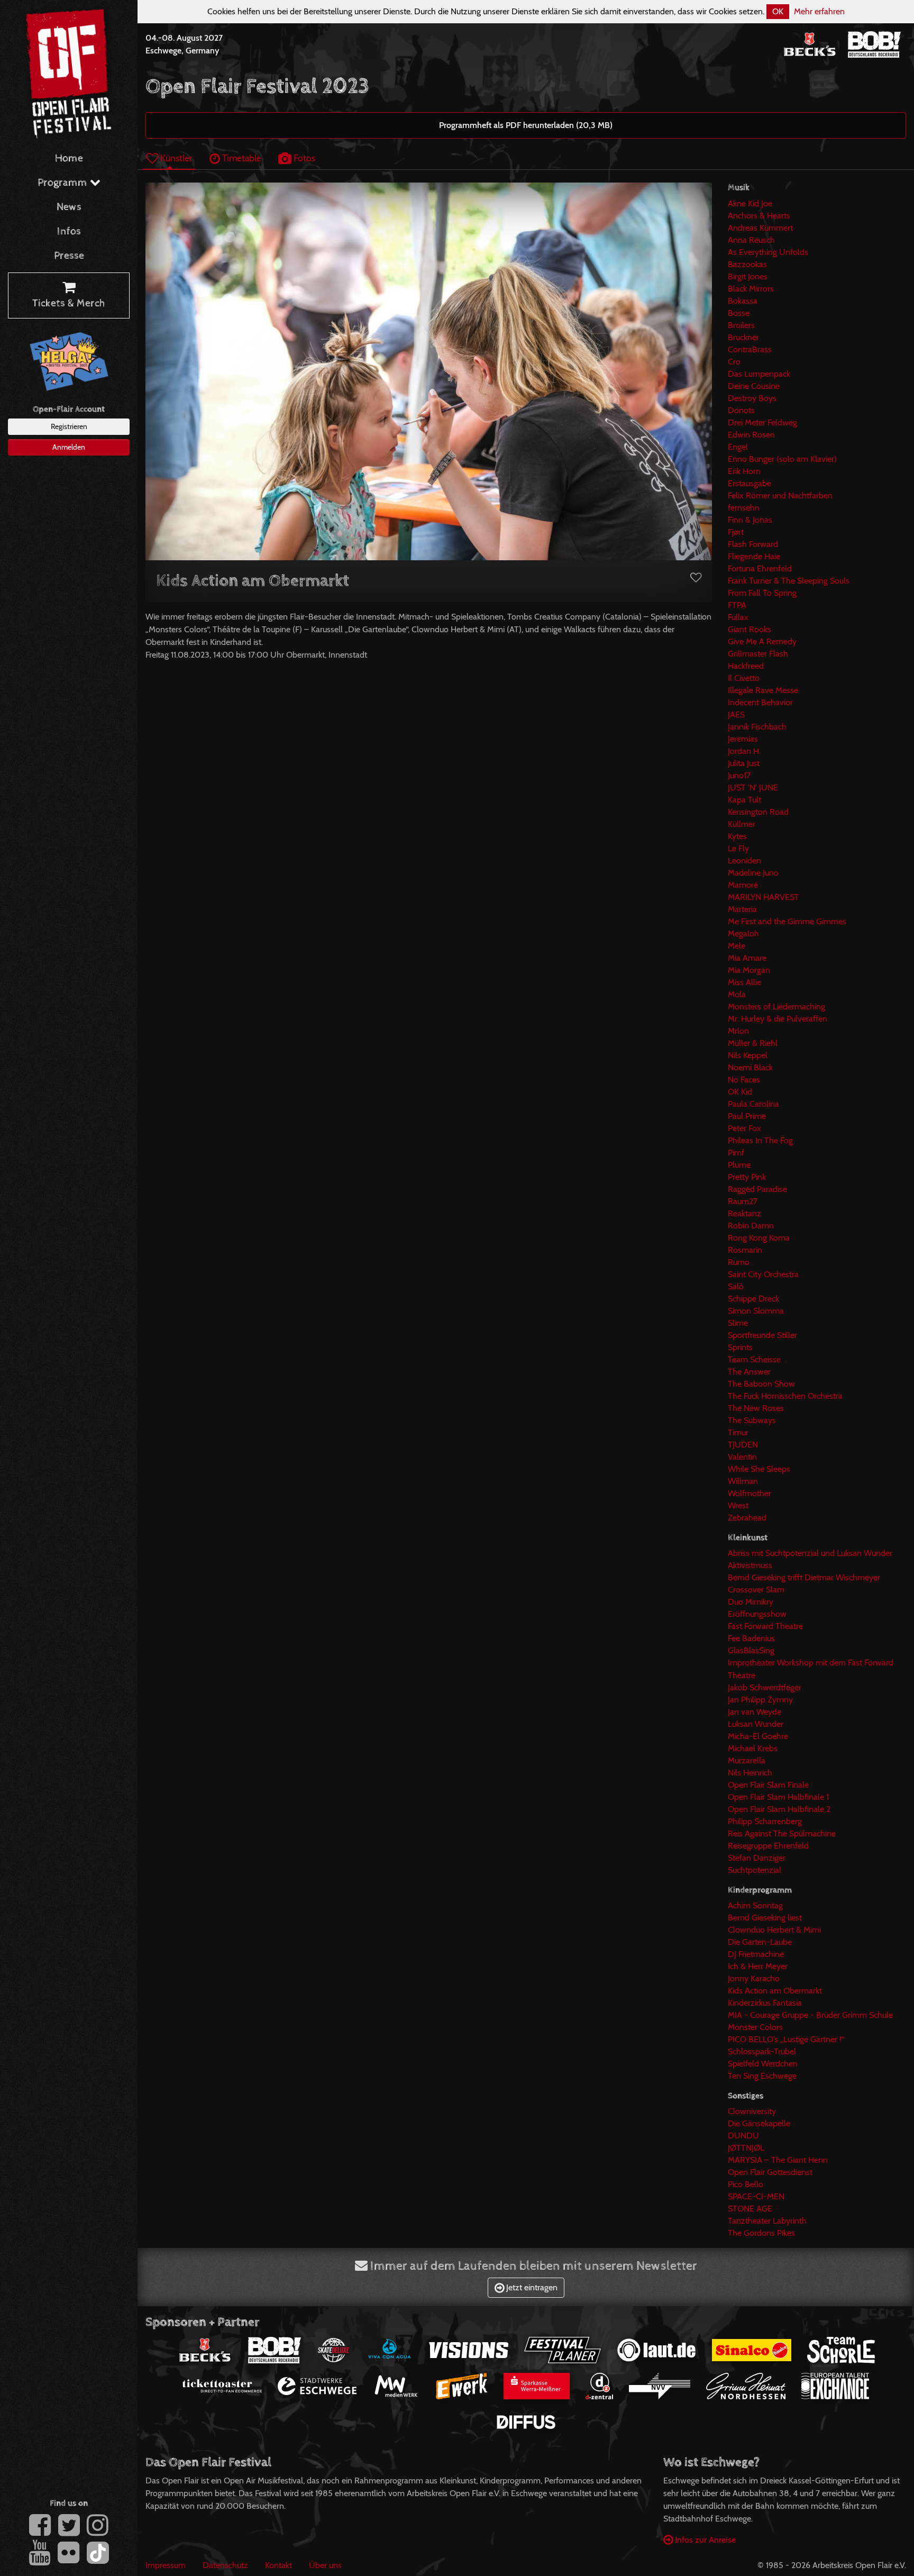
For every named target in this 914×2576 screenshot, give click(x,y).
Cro (734, 362)
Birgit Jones (748, 276)
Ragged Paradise (757, 1189)
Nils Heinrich (750, 1773)
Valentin (742, 1457)
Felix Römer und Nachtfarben (780, 495)
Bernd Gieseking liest (765, 1918)
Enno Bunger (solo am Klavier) (782, 459)
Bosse (739, 313)
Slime (738, 1323)
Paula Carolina (753, 1104)
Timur (738, 1432)
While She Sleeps (759, 1469)
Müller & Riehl (753, 1043)
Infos (69, 231)
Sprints (740, 1347)
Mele (737, 946)
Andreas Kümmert (760, 228)
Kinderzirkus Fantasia (765, 2003)
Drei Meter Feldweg (762, 422)
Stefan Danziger (757, 1858)
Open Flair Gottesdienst (770, 2172)
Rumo (739, 1262)
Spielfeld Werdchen (763, 2064)
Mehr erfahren (819, 11)
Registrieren (69, 426)
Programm (64, 183)
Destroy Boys (752, 398)
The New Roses (756, 1408)
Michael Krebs (753, 1748)
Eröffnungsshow (757, 1614)
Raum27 (743, 1201)
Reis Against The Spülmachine (782, 1833)
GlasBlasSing (751, 1650)
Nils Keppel (748, 1055)
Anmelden (69, 447)
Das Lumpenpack (759, 374)
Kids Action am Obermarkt (775, 1991)
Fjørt (736, 532)
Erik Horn (744, 471)
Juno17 (739, 775)
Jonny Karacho (754, 1978)
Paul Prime (747, 1116)
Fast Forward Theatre (765, 1626)
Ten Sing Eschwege (762, 2076)
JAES (736, 714)
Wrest (738, 1505)
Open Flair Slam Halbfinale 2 (779, 1809)
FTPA (737, 605)
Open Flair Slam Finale (768, 1785)
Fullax (738, 617)
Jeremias (743, 739)
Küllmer (742, 824)
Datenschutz (225, 2565)
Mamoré (743, 885)
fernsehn (744, 508)
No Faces (744, 1080)
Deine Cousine (754, 386)
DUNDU (743, 2136)
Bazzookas (747, 264)
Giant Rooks (750, 629)
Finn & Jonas (750, 520)
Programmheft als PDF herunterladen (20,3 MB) (526, 125)
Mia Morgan (749, 970)
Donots (741, 410)
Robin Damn (751, 1226)
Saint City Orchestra (763, 1274)
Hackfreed (746, 666)
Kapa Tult (744, 800)
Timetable (241, 158)
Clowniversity (752, 2111)
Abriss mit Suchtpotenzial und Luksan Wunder (810, 1553)
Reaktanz (744, 1213)
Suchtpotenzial (755, 1870)
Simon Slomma (756, 1311)
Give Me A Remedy (762, 641)
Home (69, 158)
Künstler (175, 158)
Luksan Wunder (756, 1724)
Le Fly (738, 848)
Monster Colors (755, 2027)
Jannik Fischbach (757, 727)
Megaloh (743, 934)
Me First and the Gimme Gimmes (787, 921)
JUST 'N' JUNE (753, 788)
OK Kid (740, 1092)
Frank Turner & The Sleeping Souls (789, 581)
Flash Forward (753, 544)
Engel (738, 447)
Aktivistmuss (750, 1565)
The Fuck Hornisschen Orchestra (785, 1396)
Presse (69, 256)
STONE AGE (750, 2209)
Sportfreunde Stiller (762, 1335)
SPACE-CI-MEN (756, 2196)
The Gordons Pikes (761, 2233)
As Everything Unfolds (768, 252)
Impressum (166, 2565)
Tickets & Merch (69, 303)
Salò (736, 1286)
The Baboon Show (761, 1384)
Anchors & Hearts (759, 216)
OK (778, 11)
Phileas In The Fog (760, 1140)
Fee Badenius (751, 1638)
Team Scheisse (754, 1359)
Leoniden (744, 861)
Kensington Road (758, 812)
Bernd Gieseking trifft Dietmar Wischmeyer (804, 1577)
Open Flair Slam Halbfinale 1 (778, 1797)
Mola (737, 994)
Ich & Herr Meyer (758, 1966)
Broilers (741, 325)
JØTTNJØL (746, 2148)
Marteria (742, 909)
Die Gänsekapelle (759, 2123)
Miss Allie (744, 982)
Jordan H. (744, 751)
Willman (743, 1481)
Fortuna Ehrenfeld (760, 568)
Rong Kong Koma (759, 1238)
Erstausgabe (750, 483)
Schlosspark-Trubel (762, 2051)
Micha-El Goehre (758, 1736)
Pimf (736, 1153)
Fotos (303, 158)
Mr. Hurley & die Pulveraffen (778, 1019)
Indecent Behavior (760, 702)
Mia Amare (747, 958)
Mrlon (738, 1031)
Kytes (737, 836)
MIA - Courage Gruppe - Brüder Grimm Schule (810, 2015)
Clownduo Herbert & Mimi (774, 1930)
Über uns (325, 2565)
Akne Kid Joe (750, 203)
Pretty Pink (747, 1177)
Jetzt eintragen (531, 2287)
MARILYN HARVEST (764, 897)
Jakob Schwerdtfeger (765, 1687)
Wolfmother (750, 1493)
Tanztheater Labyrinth (767, 2221)
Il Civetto (744, 678)
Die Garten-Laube (760, 1942)
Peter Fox (744, 1128)
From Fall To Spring (762, 593)
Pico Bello (746, 2184)
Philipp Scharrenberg (765, 1821)
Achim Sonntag (755, 1905)
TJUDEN (743, 1445)
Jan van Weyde (755, 1712)
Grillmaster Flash (758, 654)
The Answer (749, 1372)
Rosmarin (745, 1250)
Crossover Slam (756, 1590)
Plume (739, 1165)
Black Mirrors (751, 289)
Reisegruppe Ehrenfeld (768, 1846)
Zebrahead (747, 1518)
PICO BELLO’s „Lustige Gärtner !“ (786, 2039)
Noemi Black (750, 1067)
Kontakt (278, 2565)
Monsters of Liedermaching (776, 1007)
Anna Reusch (751, 240)
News (69, 207)
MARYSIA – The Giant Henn (778, 2160)
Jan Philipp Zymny (760, 1700)
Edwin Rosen (751, 435)
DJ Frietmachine (756, 1954)
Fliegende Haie (754, 556)
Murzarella (747, 1760)
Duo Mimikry (751, 1602)
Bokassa (743, 301)
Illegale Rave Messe (763, 690)
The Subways (752, 1420)
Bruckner (743, 337)
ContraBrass (750, 349)
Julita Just (744, 763)
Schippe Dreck (753, 1299)
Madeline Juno (753, 873)
